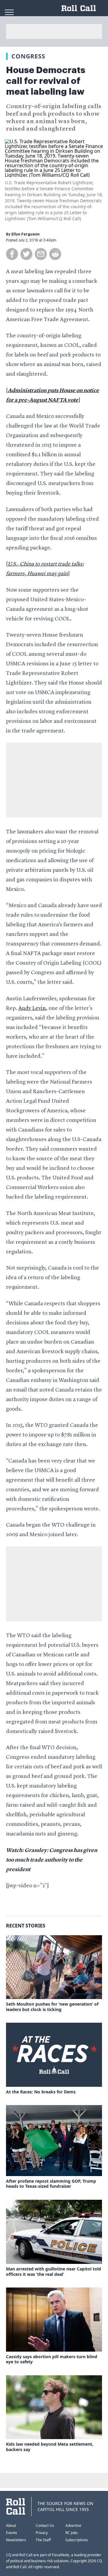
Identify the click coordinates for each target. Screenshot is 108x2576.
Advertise (73, 2526)
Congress (28, 56)
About (11, 2526)
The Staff (43, 2540)
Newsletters (16, 2540)
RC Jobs (72, 2533)
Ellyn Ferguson (25, 234)
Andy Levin (32, 1008)
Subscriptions (77, 2540)
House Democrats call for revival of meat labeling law (46, 81)
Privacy (42, 2533)
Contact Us (45, 2526)
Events (12, 2533)
